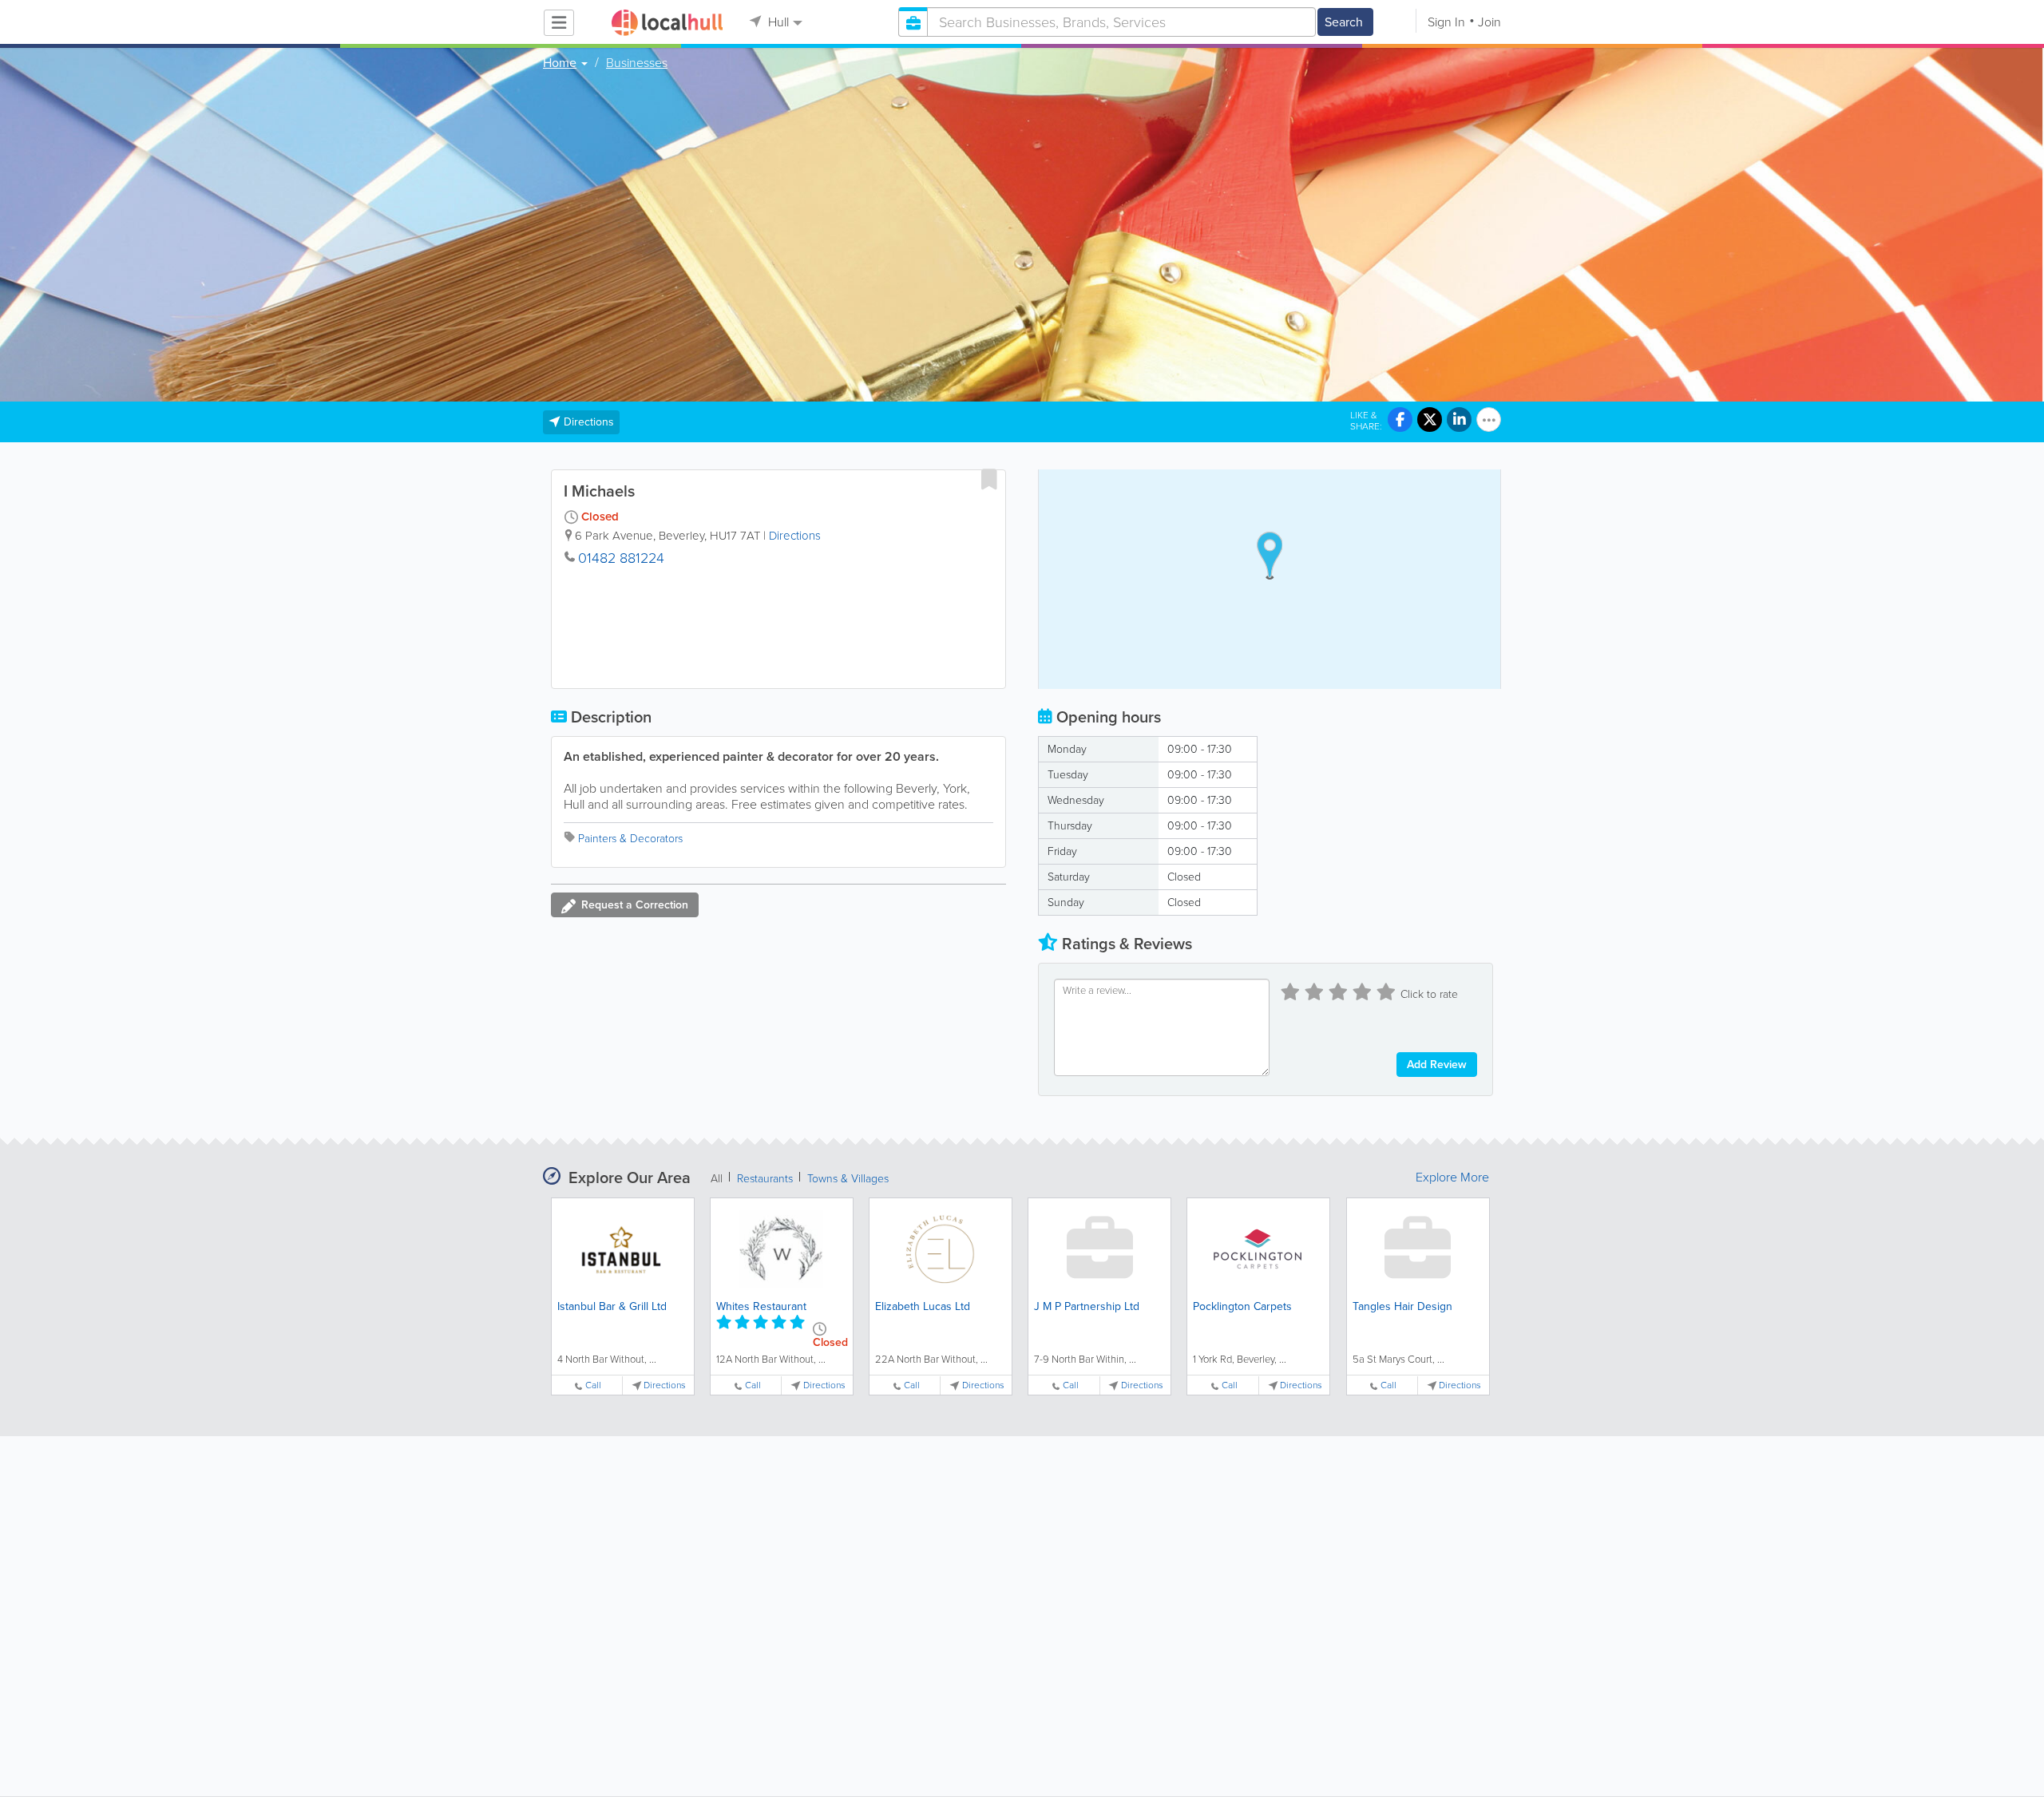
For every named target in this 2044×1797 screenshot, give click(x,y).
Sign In (1446, 22)
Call (593, 1385)
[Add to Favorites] (989, 479)
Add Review (1437, 1065)
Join (1489, 22)
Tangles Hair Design (1402, 1306)
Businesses (637, 63)
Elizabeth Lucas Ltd (923, 1306)
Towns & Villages (848, 1179)
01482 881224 (621, 558)
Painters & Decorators (630, 839)
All (717, 1179)
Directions (795, 536)
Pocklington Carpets (1242, 1306)
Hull (777, 22)
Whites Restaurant (761, 1306)
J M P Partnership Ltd (1087, 1306)
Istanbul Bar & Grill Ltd (612, 1306)
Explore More (1452, 1178)
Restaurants (765, 1179)
